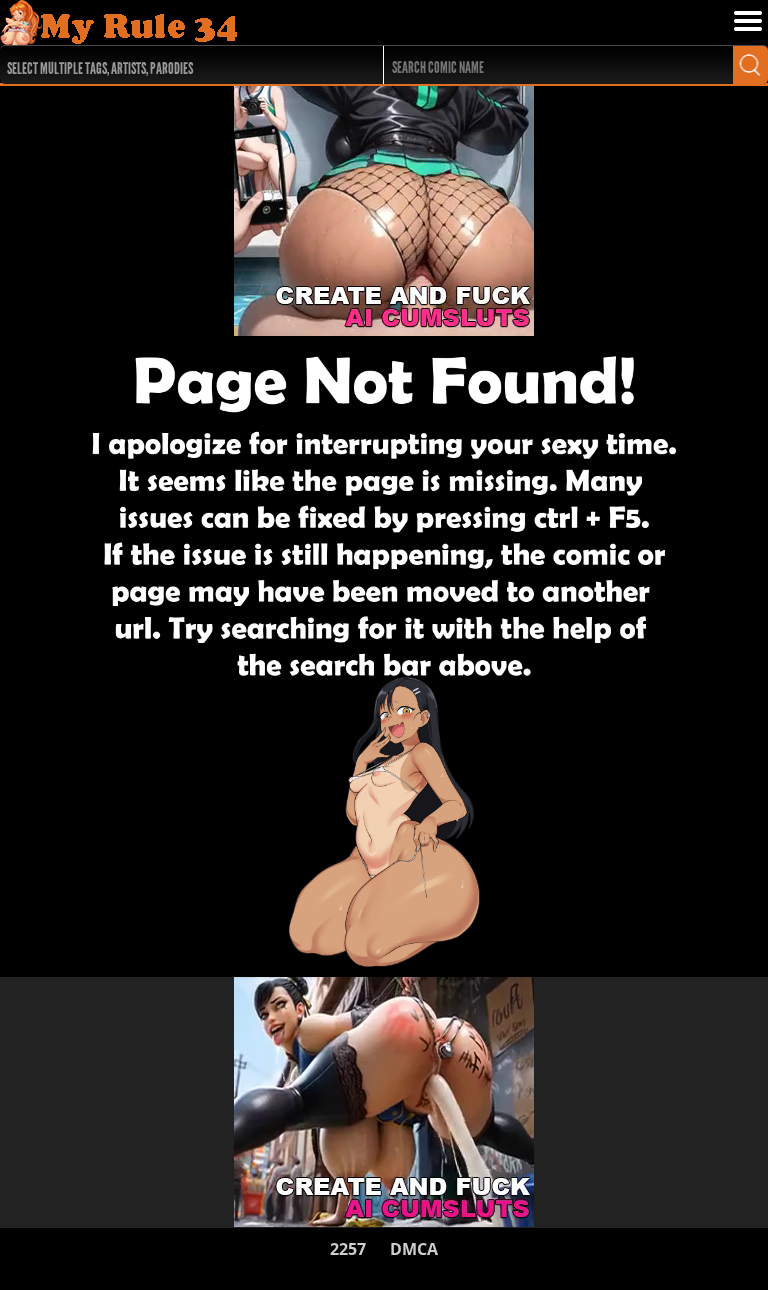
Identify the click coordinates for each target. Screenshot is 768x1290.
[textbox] (177, 65)
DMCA (414, 1249)
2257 (348, 1249)
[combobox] (172, 65)
